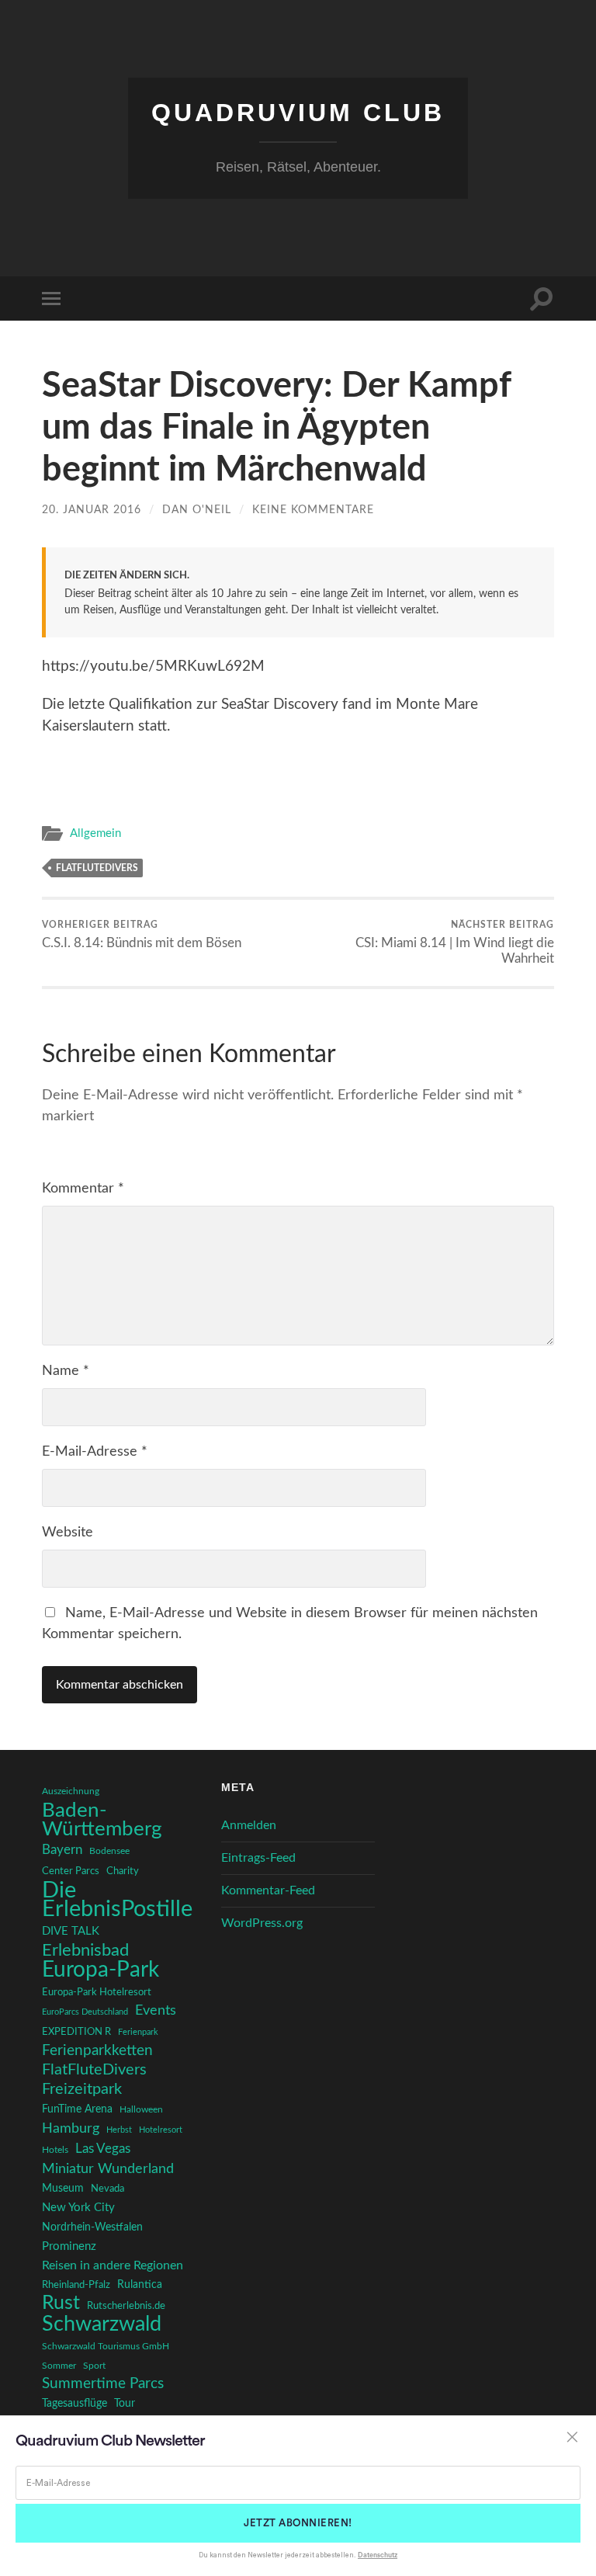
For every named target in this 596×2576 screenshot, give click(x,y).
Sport (94, 2366)
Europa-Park (100, 1970)
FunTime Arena (77, 2109)
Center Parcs (71, 1871)
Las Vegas (103, 2149)
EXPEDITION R (76, 2032)
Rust (61, 2303)
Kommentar (83, 1189)
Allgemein (95, 833)
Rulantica (140, 2285)
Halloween (141, 2110)
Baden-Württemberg (102, 1820)
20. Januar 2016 (92, 510)
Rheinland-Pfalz (76, 2285)
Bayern (62, 1850)
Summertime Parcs (103, 2384)
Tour (125, 2404)
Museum (63, 2189)
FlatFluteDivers (97, 868)
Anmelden (249, 1825)
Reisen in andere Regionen (113, 2265)
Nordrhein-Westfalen (92, 2227)
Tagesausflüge (74, 2404)
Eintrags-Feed (258, 1858)
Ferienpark (138, 2032)
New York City (78, 2208)
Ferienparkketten (97, 2051)
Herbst (119, 2130)
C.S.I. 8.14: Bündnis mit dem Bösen (142, 935)
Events (156, 2010)
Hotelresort (161, 2130)
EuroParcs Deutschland (85, 2012)
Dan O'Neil (197, 510)
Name (66, 1371)
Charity (123, 1871)
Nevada (107, 2189)
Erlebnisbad (85, 1950)
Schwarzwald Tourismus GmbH (106, 2346)
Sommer (59, 2366)
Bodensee (109, 1851)
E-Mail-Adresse (95, 1452)
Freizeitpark (82, 2089)
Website (68, 1533)
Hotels (55, 2150)
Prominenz (69, 2246)
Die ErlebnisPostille (117, 1900)
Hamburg (71, 2129)
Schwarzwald (102, 2324)
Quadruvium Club (298, 113)
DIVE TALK (71, 1931)
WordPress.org (262, 1923)
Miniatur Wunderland (108, 2169)
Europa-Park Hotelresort (97, 1992)
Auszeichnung (71, 1791)
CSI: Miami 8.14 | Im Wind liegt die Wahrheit (455, 943)
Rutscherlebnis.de (126, 2306)
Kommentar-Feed (268, 1890)
